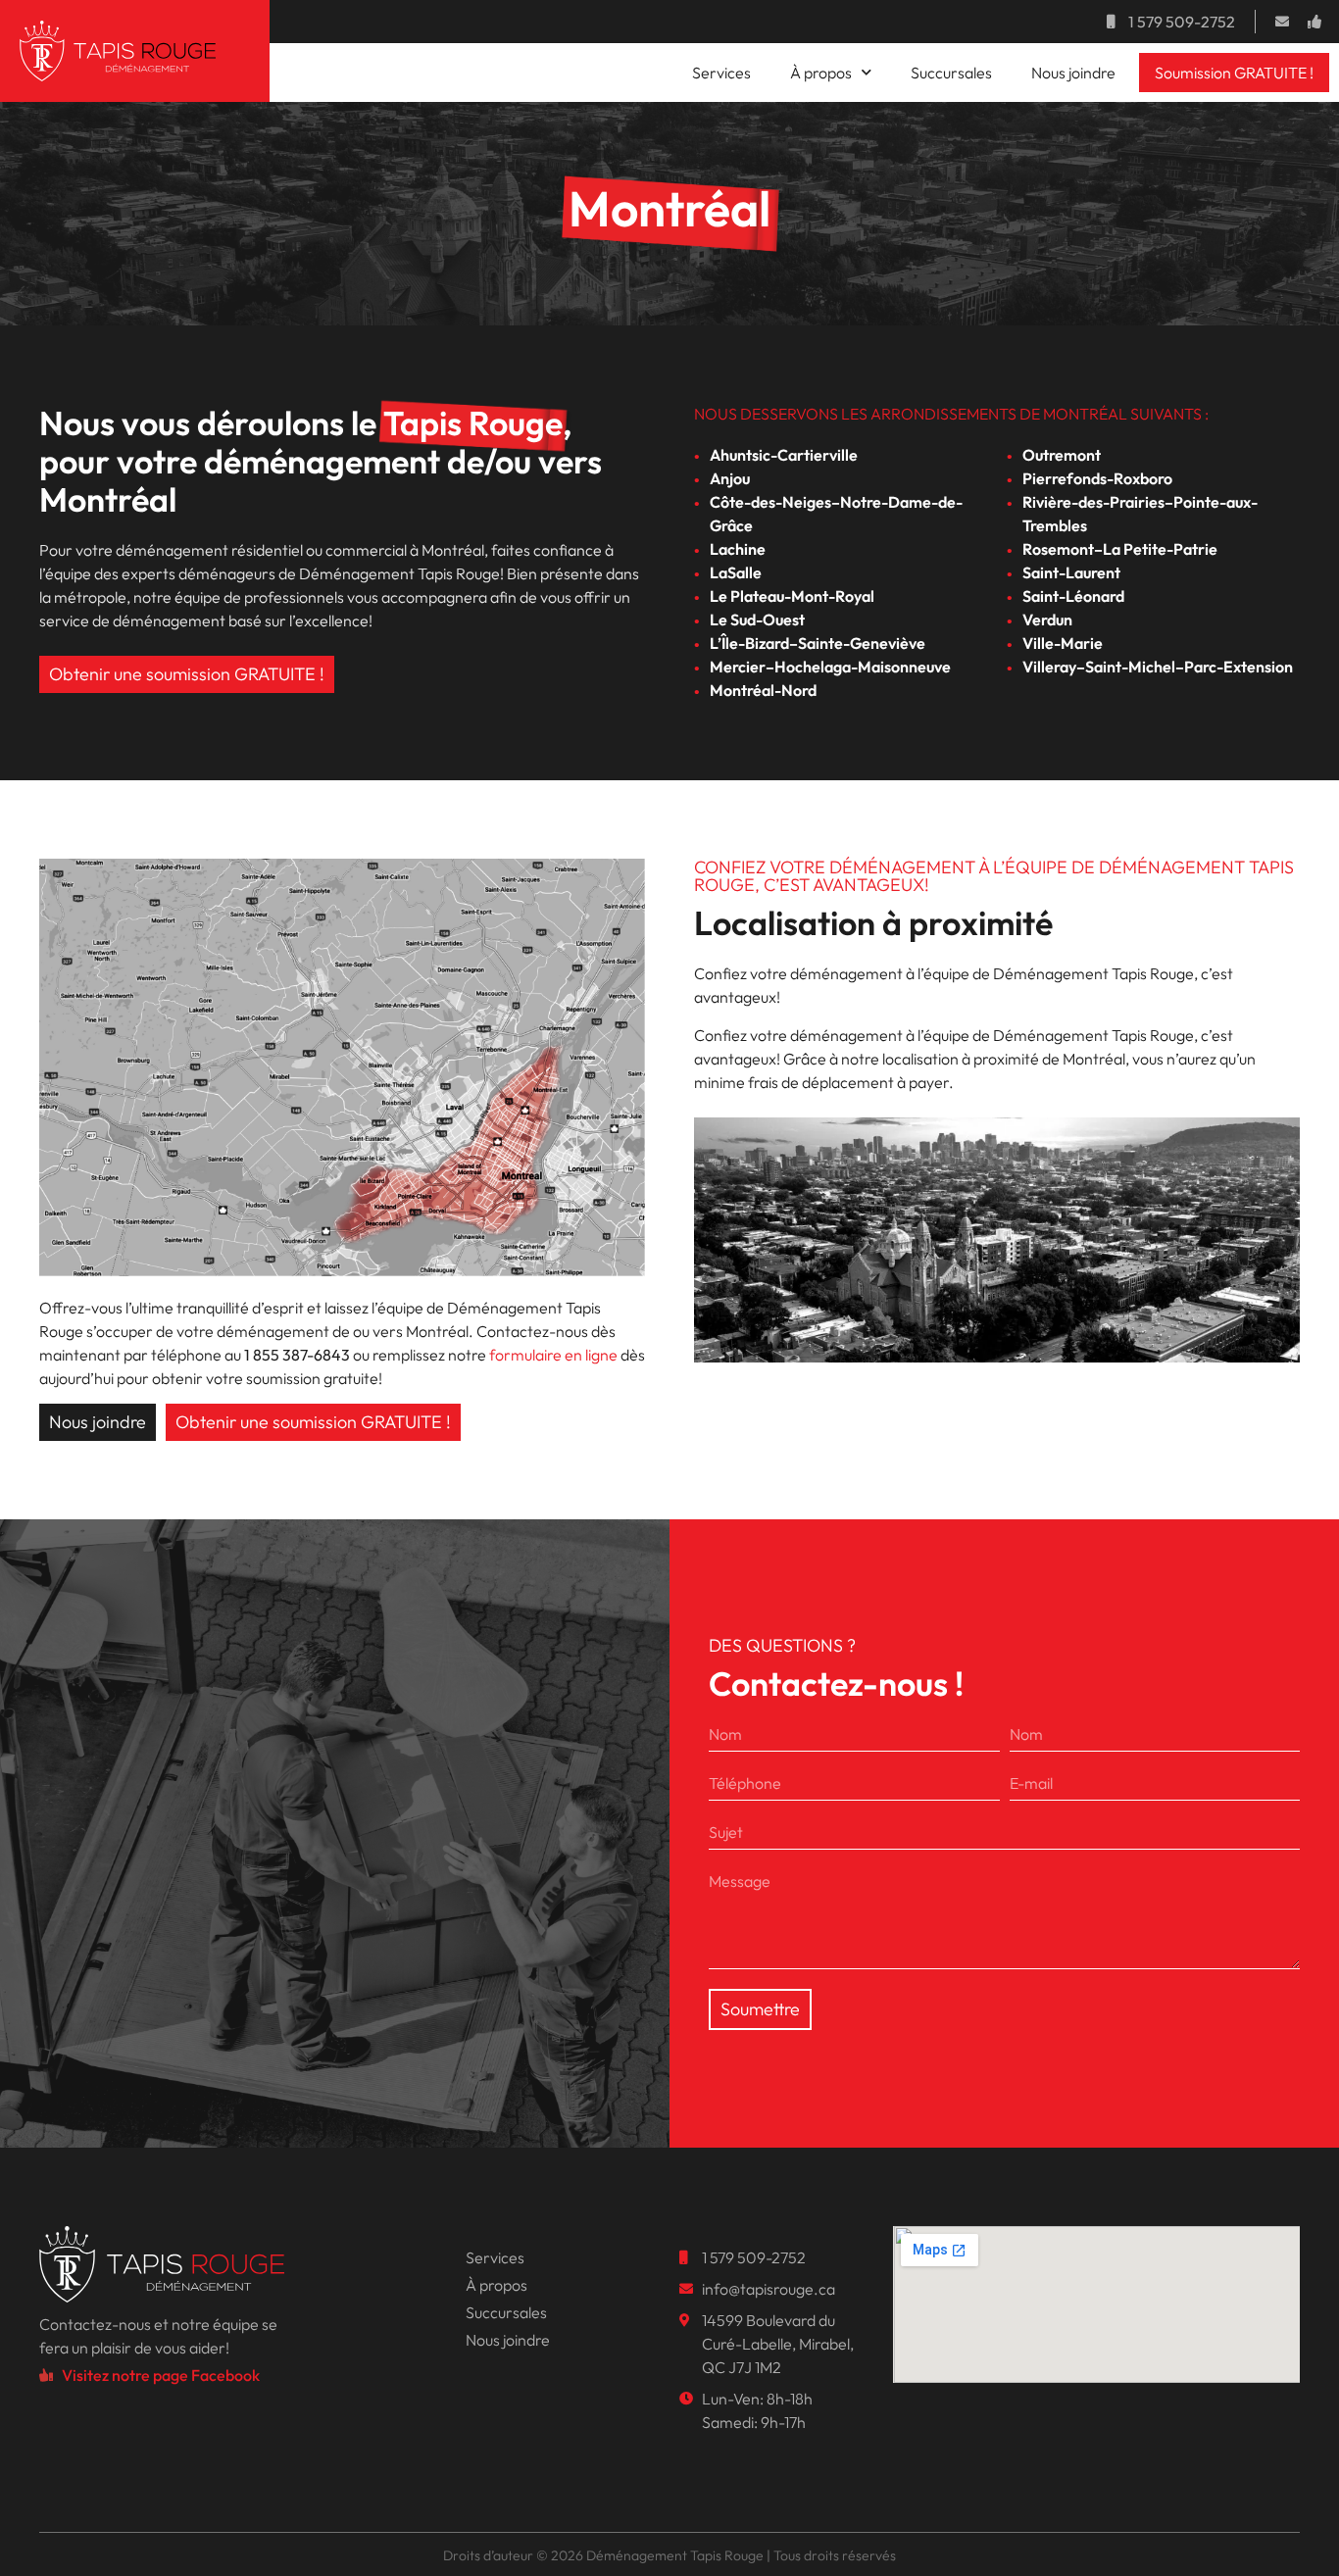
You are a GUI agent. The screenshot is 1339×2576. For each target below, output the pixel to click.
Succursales (951, 73)
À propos (821, 73)
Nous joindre (1073, 73)
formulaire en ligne (553, 1355)
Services (721, 73)
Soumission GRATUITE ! (1234, 73)
